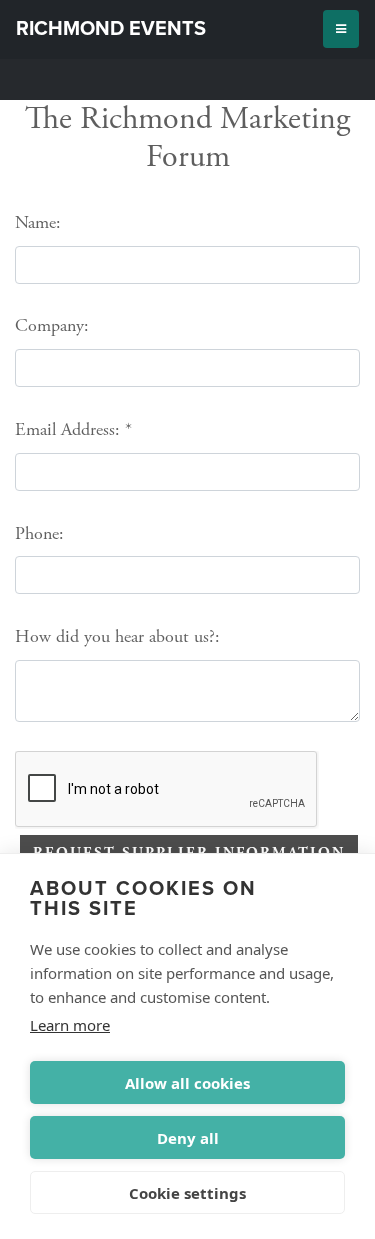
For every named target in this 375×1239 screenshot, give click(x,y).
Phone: (39, 533)
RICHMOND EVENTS (111, 29)
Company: (52, 325)
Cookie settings (187, 1193)
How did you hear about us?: (117, 636)
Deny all (188, 1138)
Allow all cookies (187, 1083)
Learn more (70, 1025)
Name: (38, 222)
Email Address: (67, 429)
